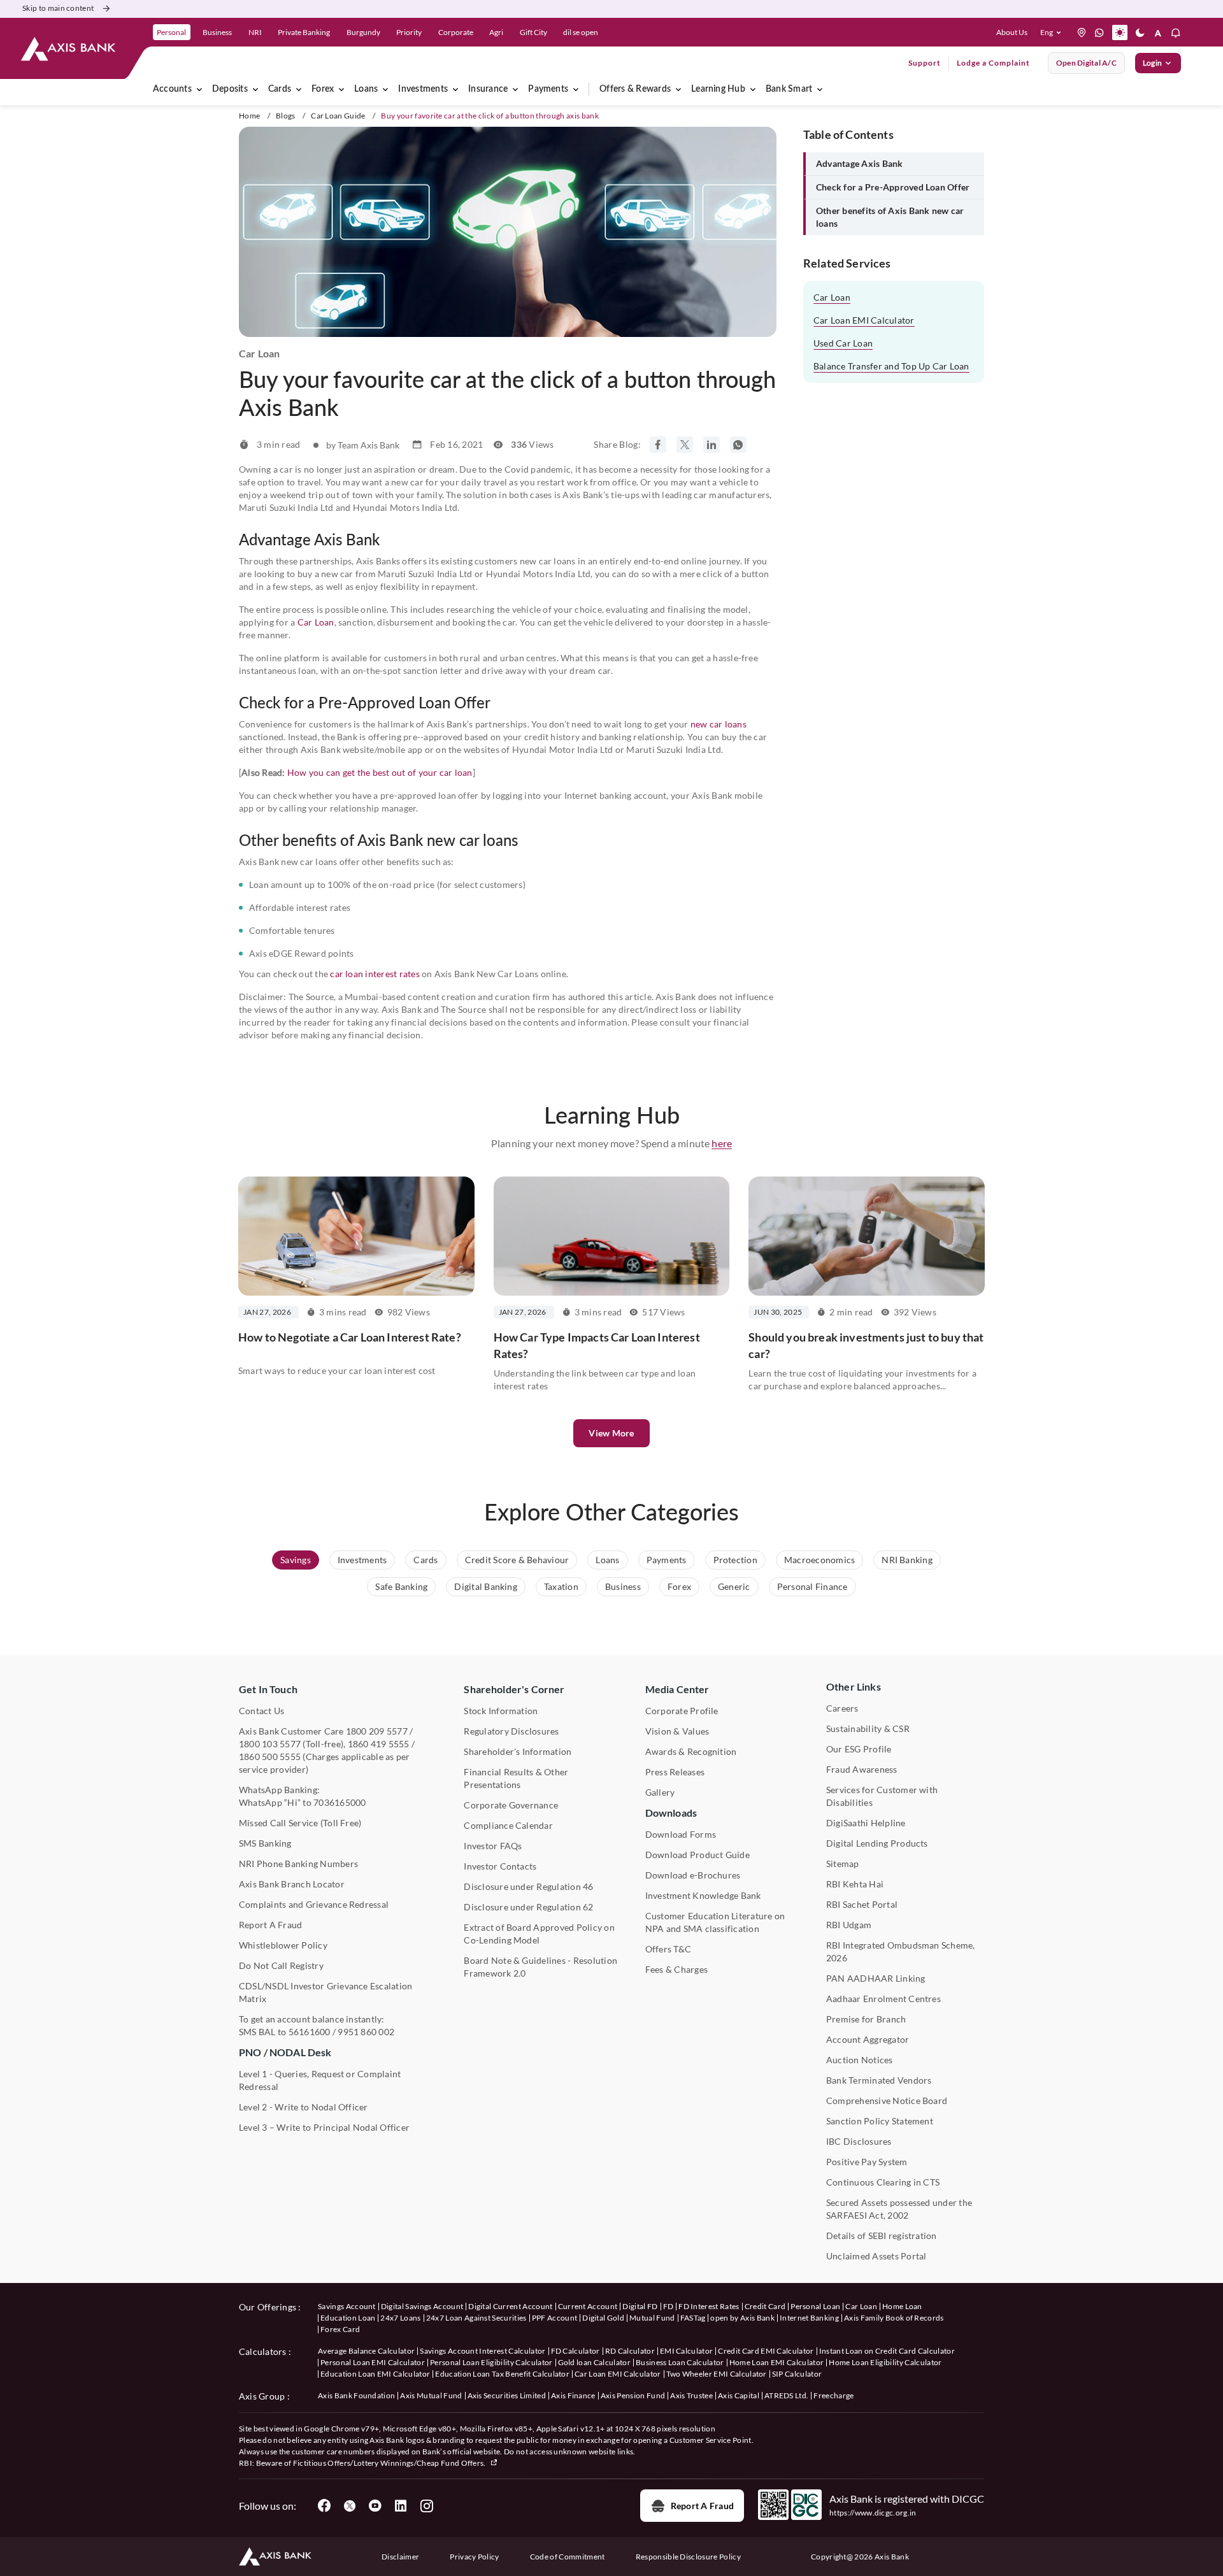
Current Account (588, 2306)
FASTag (693, 2318)
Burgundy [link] (363, 32)
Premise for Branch (866, 2019)
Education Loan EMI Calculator (375, 2374)
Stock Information (501, 1711)
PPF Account (555, 2318)
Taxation (561, 1586)
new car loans (719, 724)
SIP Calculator (797, 2374)
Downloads (671, 1813)
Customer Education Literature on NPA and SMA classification (715, 1922)
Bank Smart (789, 89)
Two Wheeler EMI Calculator (717, 2374)
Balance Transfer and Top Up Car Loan (891, 366)
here (722, 1143)
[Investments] (455, 89)
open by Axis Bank (742, 2318)
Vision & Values (677, 1731)
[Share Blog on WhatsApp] (738, 445)
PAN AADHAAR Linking (876, 1978)
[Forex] (341, 89)
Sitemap (843, 1864)
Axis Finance (573, 2395)
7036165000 (340, 1802)
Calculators (263, 2351)
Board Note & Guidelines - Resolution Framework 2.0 (540, 1967)
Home (249, 116)
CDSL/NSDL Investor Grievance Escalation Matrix (325, 1992)
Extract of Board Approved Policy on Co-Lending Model (539, 1934)
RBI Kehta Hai (855, 1884)
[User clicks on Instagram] (426, 2506)
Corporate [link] (456, 32)
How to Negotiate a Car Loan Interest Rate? (350, 1337)
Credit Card (765, 2306)
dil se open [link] (581, 32)
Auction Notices (860, 2060)
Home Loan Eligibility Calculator (885, 2362)
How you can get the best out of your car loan (380, 772)
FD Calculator (576, 2351)
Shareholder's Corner (514, 1689)
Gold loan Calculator (594, 2362)
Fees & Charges (676, 1969)
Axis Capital (739, 2395)
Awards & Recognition (691, 1751)
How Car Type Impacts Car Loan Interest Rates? (597, 1345)
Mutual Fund (652, 2318)
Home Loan (902, 2306)
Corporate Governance (511, 1805)
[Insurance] (515, 89)
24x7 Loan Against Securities (476, 2318)
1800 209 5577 (377, 1731)
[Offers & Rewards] (678, 89)
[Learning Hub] (753, 89)
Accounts (172, 89)
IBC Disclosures (859, 2141)
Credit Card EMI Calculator (766, 2351)
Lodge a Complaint (993, 63)
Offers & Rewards (635, 89)
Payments (548, 89)
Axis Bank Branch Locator (292, 1884)
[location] (1082, 32)
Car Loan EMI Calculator (864, 320)
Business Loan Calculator (680, 2362)
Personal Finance (812, 1586)
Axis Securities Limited (507, 2395)
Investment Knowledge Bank (703, 1895)
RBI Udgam (849, 1925)
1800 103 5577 (270, 1744)
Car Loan (316, 622)
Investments (423, 89)
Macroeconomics (819, 1560)
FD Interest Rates (709, 2306)
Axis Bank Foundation (356, 2395)
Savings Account (347, 2306)
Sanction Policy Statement (880, 2121)
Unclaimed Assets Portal (876, 2256)
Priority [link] (409, 32)
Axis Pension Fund (633, 2395)
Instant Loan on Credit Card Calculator (887, 2351)
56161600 (310, 2032)
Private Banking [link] (304, 32)
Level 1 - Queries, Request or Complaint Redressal (320, 2080)
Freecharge (833, 2395)
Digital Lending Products (877, 1843)
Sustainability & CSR (868, 1728)
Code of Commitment (568, 2557)
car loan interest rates (375, 974)
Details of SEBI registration (882, 2236)
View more (611, 1433)
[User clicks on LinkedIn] (401, 2506)
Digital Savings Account (422, 2306)
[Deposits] (255, 89)
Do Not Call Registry (281, 1965)
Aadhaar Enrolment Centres (883, 1999)
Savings (296, 1560)
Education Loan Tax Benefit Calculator (502, 2374)
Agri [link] (496, 32)
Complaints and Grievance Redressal (314, 1904)
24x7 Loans (400, 2318)
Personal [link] (171, 32)
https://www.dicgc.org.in (873, 2513)
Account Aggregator (868, 2039)
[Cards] (299, 89)
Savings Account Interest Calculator (483, 2351)
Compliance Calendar (508, 1825)
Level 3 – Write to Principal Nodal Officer (324, 2127)
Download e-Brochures (693, 1875)
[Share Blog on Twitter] (685, 445)
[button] (1053, 32)
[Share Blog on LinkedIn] (712, 445)
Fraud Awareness (862, 1769)
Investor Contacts (500, 1866)
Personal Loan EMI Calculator (373, 2362)
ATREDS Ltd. (787, 2395)
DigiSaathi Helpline (866, 1823)
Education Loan (348, 2318)
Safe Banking (401, 1586)
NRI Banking (907, 1560)
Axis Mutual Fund (431, 2395)
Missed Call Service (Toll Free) (300, 1823)
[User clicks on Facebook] (324, 2506)
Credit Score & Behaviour (517, 1560)
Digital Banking (486, 1586)
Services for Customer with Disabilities (882, 1796)
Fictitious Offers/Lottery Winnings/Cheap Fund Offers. (390, 2463)
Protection (735, 1560)
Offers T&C (668, 1949)
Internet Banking (809, 2318)
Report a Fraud (702, 2506)
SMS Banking (265, 1843)
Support (925, 63)
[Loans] (385, 89)
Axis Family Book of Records (894, 2318)
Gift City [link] (533, 32)
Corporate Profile (682, 1711)
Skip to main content (58, 8)
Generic (734, 1586)
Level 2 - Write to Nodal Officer (304, 2107)
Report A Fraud (270, 1925)
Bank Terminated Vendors (879, 2080)
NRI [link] (255, 32)
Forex (323, 89)
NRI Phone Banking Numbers (298, 1864)
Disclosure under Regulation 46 (528, 1886)
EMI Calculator (686, 2351)
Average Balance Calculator (366, 2351)
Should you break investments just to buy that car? (866, 1345)
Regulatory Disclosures (511, 1731)
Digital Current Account (510, 2306)
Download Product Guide (697, 1855)
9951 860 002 (366, 2032)
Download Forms (681, 1834)
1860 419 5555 (379, 1744)
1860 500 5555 (270, 1757)
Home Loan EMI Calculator (777, 2362)
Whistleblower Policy (283, 1945)
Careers (842, 1708)
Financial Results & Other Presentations (516, 1778)
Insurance (488, 89)
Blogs (286, 116)
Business (623, 1586)
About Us (1012, 32)
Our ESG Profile (859, 1749)
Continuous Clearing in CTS (883, 2182)
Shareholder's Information (518, 1751)
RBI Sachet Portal (862, 1904)
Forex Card (340, 2329)
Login (1152, 63)
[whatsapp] (1099, 32)
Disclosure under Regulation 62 (528, 1907)
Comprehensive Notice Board (887, 2100)
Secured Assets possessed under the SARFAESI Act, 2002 (899, 2209)
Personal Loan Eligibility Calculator (491, 2362)
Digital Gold (603, 2318)
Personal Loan (815, 2306)
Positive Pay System (867, 2162)
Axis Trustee (691, 2395)
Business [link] (217, 32)
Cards (280, 89)
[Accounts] (199, 89)
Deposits (230, 89)
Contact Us (261, 1711)
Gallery (660, 1792)
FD (669, 2306)
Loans (366, 89)
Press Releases (675, 1772)
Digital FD (640, 2306)
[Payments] (576, 89)
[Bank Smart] (820, 89)
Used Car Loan (843, 343)
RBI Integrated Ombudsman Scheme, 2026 (901, 1951)
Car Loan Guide (338, 116)
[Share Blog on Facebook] (658, 445)
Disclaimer (400, 2557)
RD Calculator (630, 2351)
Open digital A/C (1086, 63)
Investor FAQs (493, 1846)
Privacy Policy (474, 2557)
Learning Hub (718, 89)
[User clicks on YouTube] (375, 2506)
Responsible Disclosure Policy (688, 2557)
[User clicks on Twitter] (350, 2506)
